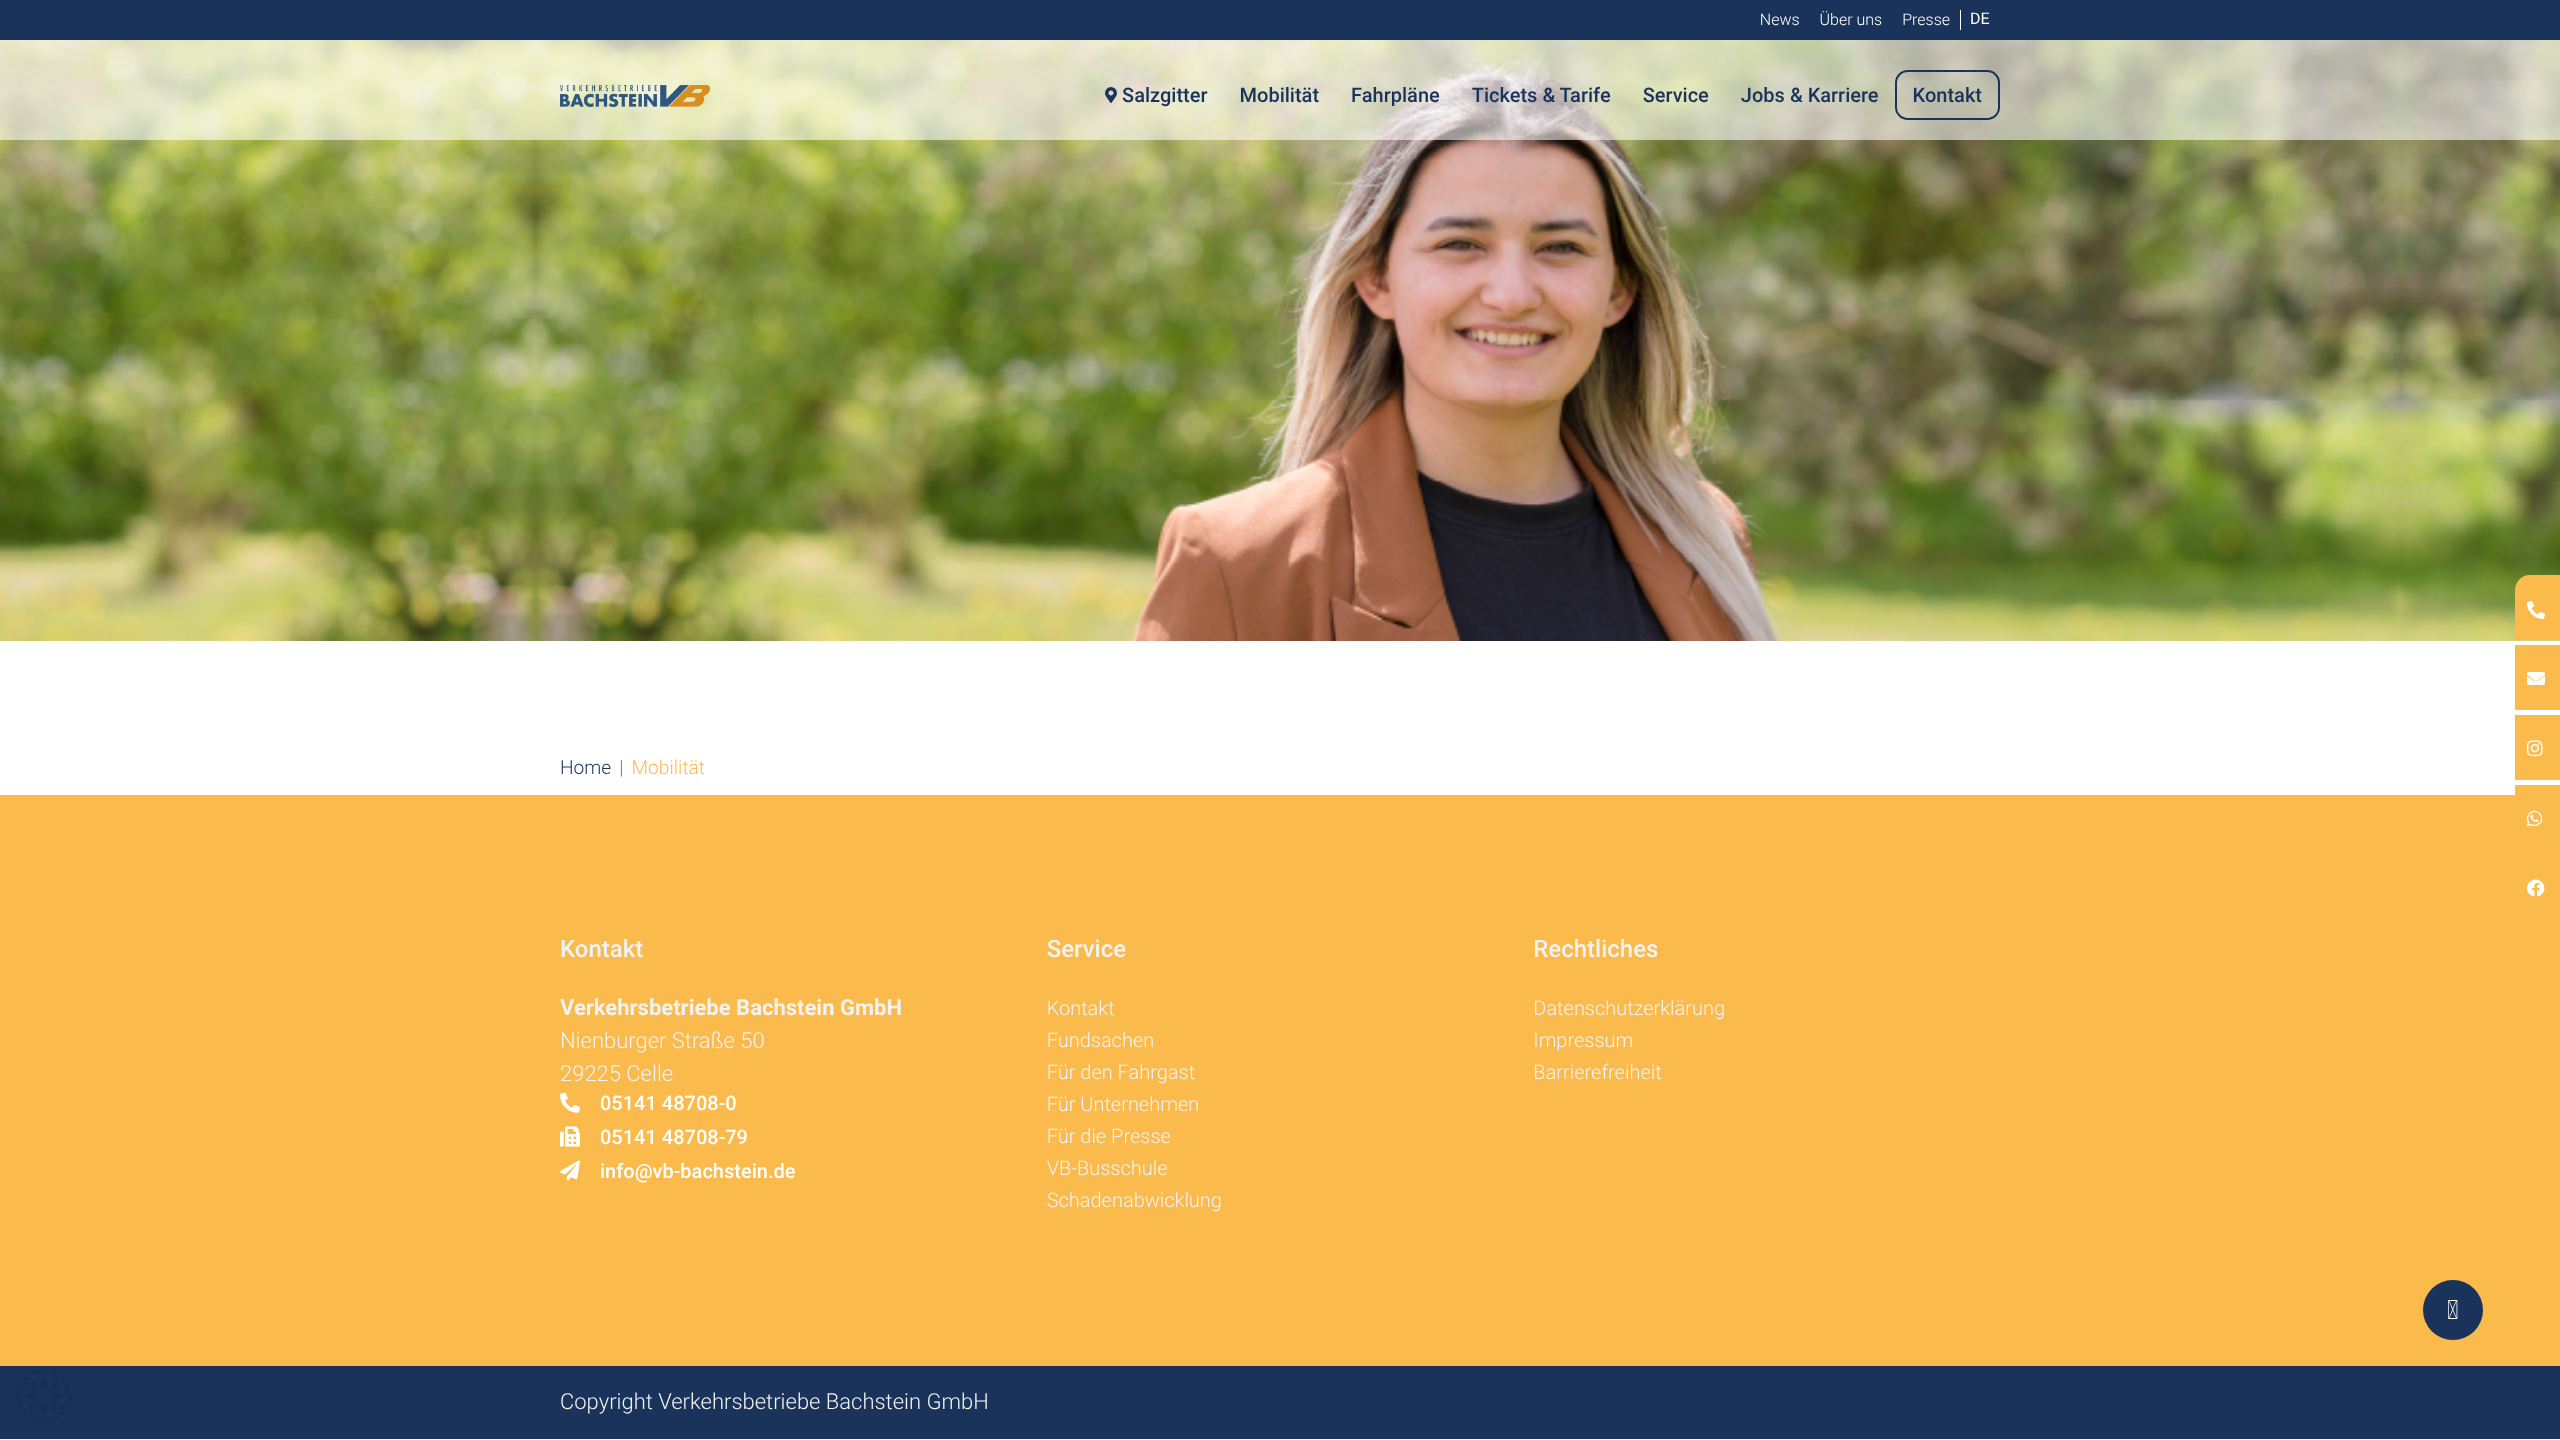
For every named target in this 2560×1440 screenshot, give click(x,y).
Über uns (1851, 19)
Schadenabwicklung (1134, 1200)
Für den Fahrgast (1121, 1072)
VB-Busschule (1107, 1168)
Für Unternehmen (1123, 1104)
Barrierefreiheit (1597, 1072)
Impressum (1583, 1040)
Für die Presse (1109, 1136)
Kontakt (1081, 1008)
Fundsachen (1101, 1040)
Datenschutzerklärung (1629, 1008)
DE (1980, 18)
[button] (585, 767)
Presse (1926, 19)
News (1780, 19)
